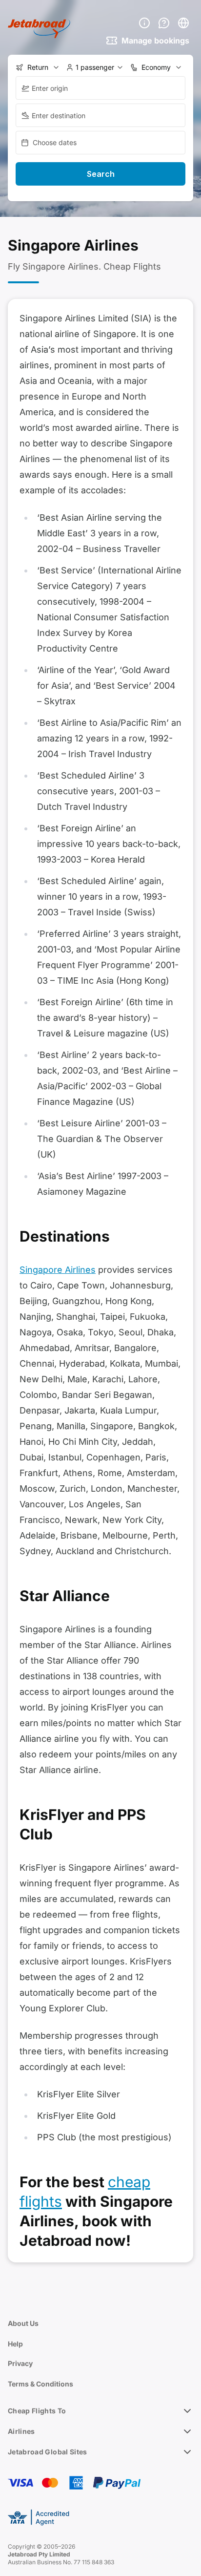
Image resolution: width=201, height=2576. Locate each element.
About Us (23, 2323)
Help (15, 2344)
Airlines (21, 2431)
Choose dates (55, 142)
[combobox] (100, 88)
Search (101, 174)
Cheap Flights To (37, 2411)
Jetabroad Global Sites (48, 2452)
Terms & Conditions (40, 2384)
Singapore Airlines (58, 1270)
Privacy (20, 2363)
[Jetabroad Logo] (39, 29)
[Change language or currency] (183, 23)
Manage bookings (155, 41)
